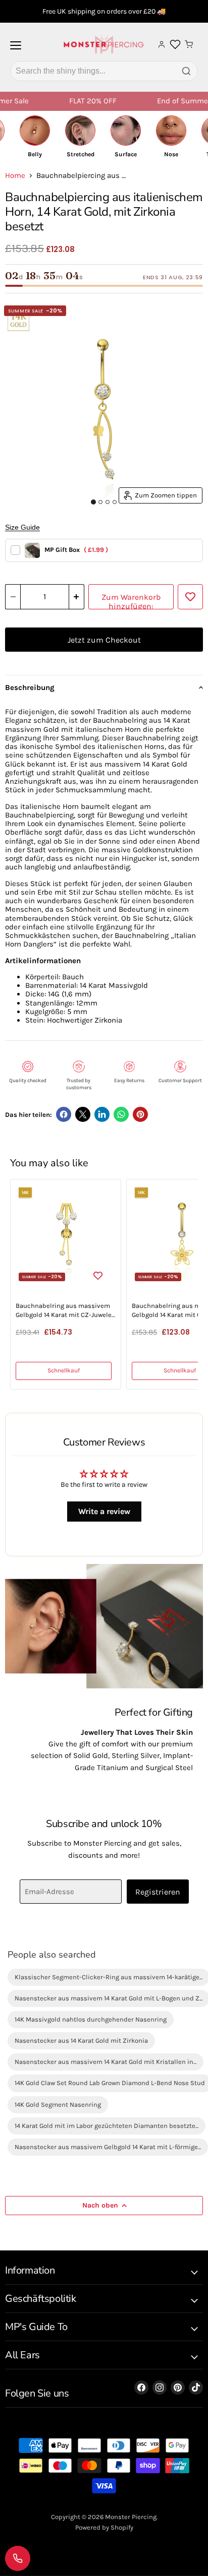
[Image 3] (108, 502)
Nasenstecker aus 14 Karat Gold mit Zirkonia (81, 2040)
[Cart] (189, 44)
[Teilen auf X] (83, 1114)
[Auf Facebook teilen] (64, 1114)
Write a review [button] (104, 1511)
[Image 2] (100, 502)
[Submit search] (186, 71)
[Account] (162, 44)
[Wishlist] (175, 44)
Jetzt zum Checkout (104, 640)
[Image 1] (93, 502)
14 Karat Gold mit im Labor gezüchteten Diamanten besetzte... (107, 2126)
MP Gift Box (76, 550)
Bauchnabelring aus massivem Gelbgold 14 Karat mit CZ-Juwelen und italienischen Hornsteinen (66, 1311)
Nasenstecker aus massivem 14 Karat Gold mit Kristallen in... (106, 2062)
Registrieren (158, 1892)
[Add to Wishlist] (190, 597)
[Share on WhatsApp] (121, 1114)
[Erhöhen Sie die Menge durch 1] (77, 597)
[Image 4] (115, 502)
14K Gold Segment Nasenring (58, 2104)
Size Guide (22, 527)
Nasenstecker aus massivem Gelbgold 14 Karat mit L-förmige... (108, 2147)
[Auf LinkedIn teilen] (102, 1114)
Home (15, 176)
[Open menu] (16, 49)
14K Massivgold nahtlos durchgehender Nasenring (91, 2019)
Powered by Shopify (104, 2527)
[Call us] (18, 2558)
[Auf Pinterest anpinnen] (140, 1114)
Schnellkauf (64, 1370)
